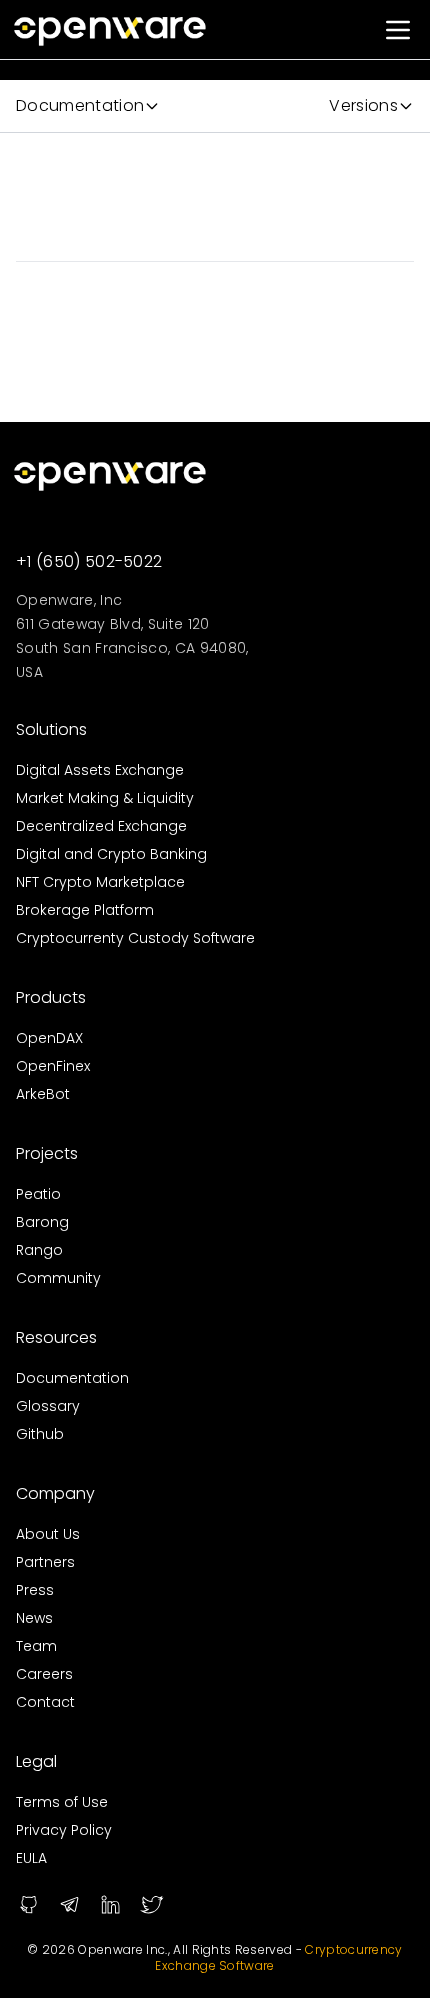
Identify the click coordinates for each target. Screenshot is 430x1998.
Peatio (38, 1194)
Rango (39, 1250)
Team (36, 1646)
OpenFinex (53, 1066)
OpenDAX (49, 1038)
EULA (31, 1858)
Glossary (48, 1406)
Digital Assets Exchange (100, 770)
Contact (45, 1702)
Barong (42, 1222)
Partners (45, 1562)
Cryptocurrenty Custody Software (135, 938)
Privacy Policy (64, 1830)
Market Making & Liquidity (105, 798)
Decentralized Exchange (101, 826)
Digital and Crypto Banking (111, 854)
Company (55, 1493)
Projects (47, 1153)
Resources (56, 1337)
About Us (48, 1534)
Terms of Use (62, 1802)
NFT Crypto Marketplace (100, 882)
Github (40, 1434)
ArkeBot (43, 1094)
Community (58, 1278)
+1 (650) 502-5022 (89, 561)
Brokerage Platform (85, 910)
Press (35, 1590)
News (34, 1618)
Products (51, 997)
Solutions (51, 729)
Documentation (72, 1378)
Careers (44, 1674)
